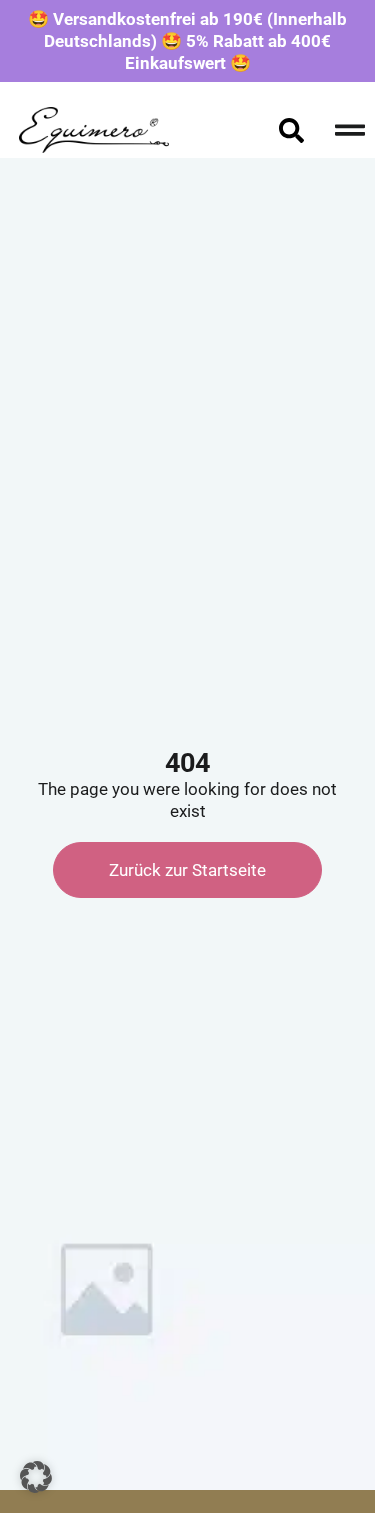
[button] (36, 1477)
